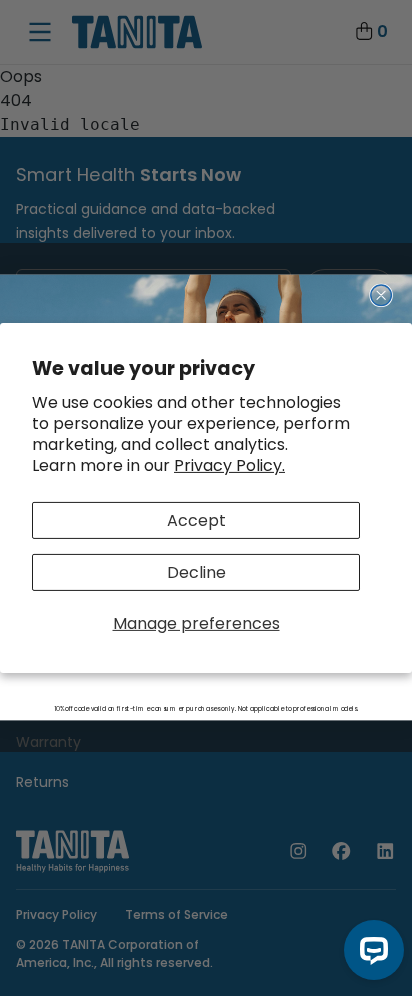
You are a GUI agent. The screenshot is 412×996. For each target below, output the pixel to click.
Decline (196, 572)
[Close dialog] (381, 295)
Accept (196, 519)
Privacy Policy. (229, 465)
